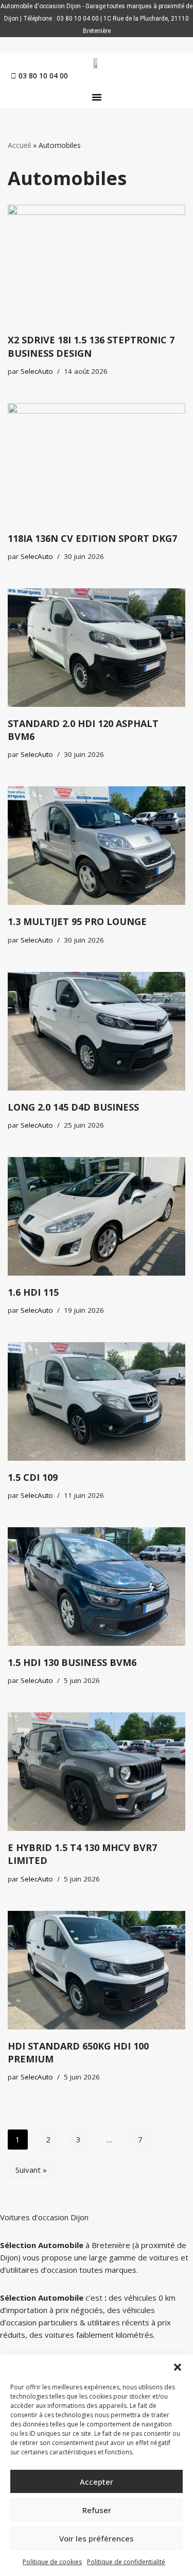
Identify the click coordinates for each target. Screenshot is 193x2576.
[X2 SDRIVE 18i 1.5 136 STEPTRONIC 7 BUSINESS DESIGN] (97, 264)
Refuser (97, 2510)
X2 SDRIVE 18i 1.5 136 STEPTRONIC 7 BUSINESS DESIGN (91, 346)
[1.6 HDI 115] (97, 1216)
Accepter (97, 2482)
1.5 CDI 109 (33, 1477)
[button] (178, 2367)
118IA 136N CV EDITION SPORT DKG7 (92, 538)
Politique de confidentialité (126, 2562)
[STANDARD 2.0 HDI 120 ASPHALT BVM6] (97, 648)
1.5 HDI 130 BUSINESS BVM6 (72, 1662)
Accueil (19, 145)
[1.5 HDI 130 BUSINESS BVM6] (97, 1587)
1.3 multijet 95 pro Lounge (77, 921)
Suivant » (31, 2170)
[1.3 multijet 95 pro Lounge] (97, 846)
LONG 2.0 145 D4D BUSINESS (73, 1107)
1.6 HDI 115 (33, 1292)
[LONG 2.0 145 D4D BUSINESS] (97, 1031)
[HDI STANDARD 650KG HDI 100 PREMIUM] (97, 1970)
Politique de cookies (52, 2562)
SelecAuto (37, 371)
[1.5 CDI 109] (97, 1401)
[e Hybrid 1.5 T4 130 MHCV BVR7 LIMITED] (97, 1772)
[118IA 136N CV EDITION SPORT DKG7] (97, 463)
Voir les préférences (97, 2538)
